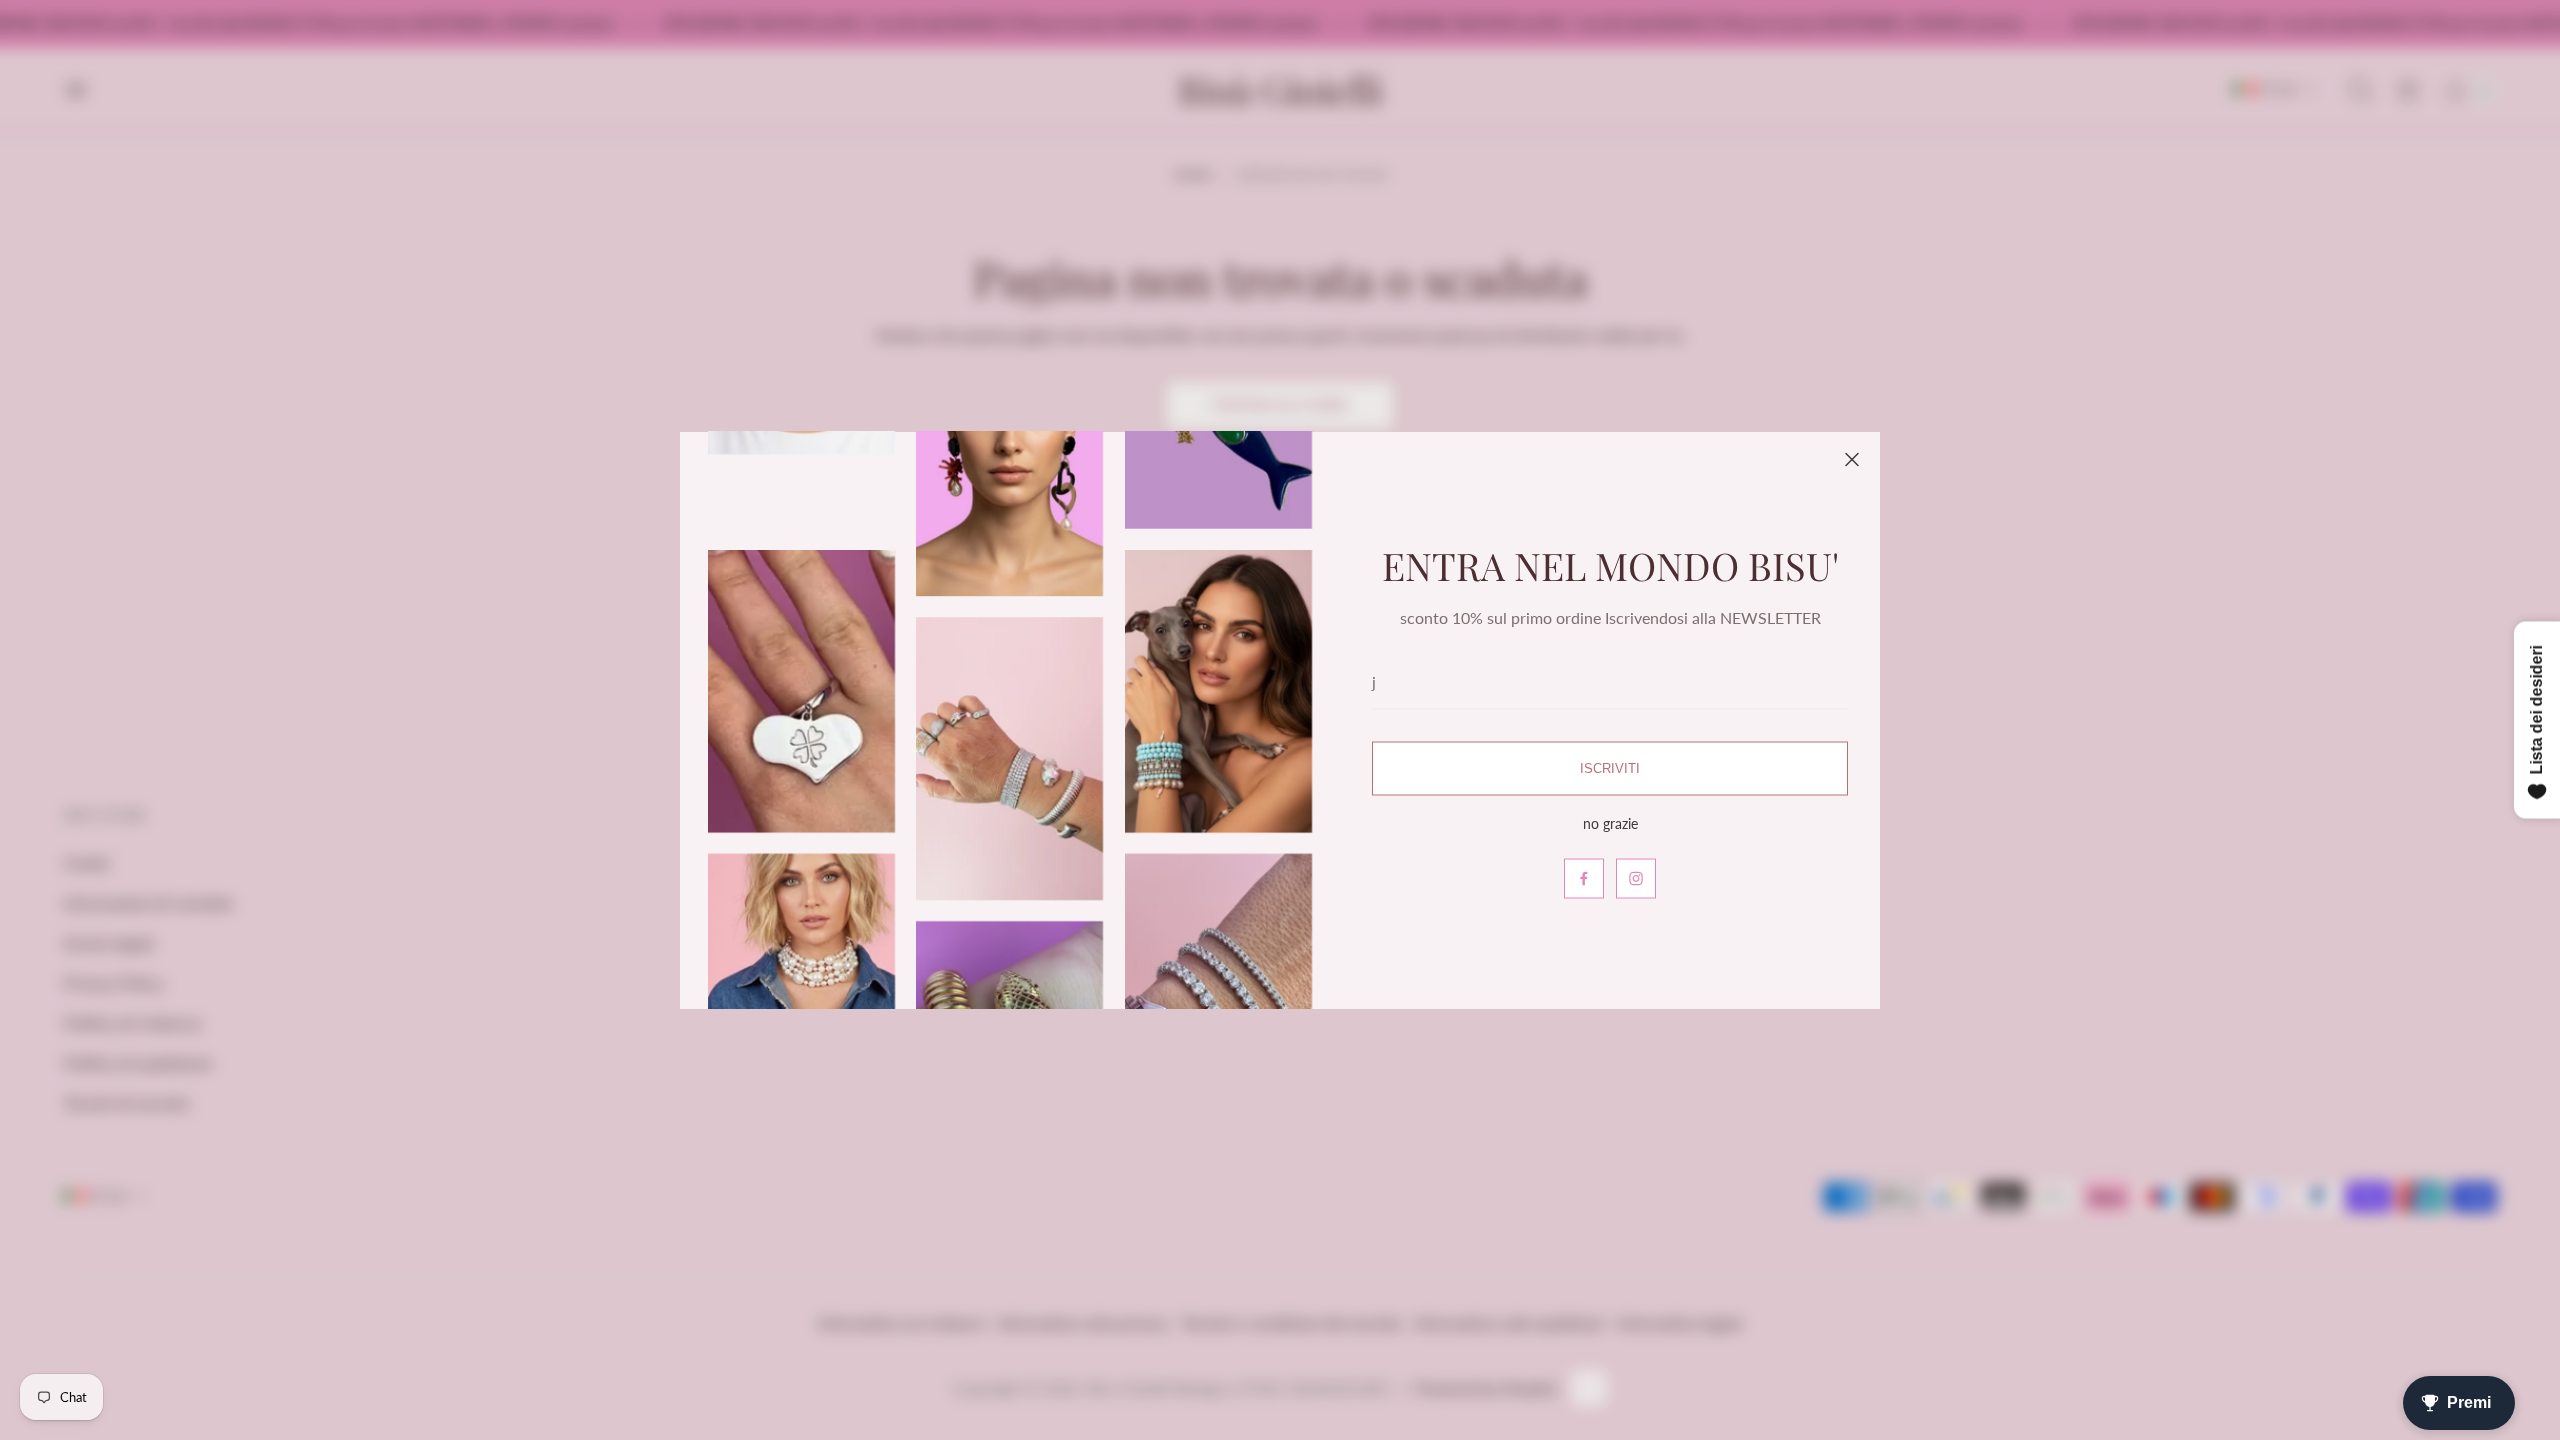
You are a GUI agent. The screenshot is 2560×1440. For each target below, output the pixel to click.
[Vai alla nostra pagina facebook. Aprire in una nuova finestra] (1584, 878)
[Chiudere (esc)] (1852, 460)
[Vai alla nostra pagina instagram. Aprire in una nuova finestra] (1636, 878)
